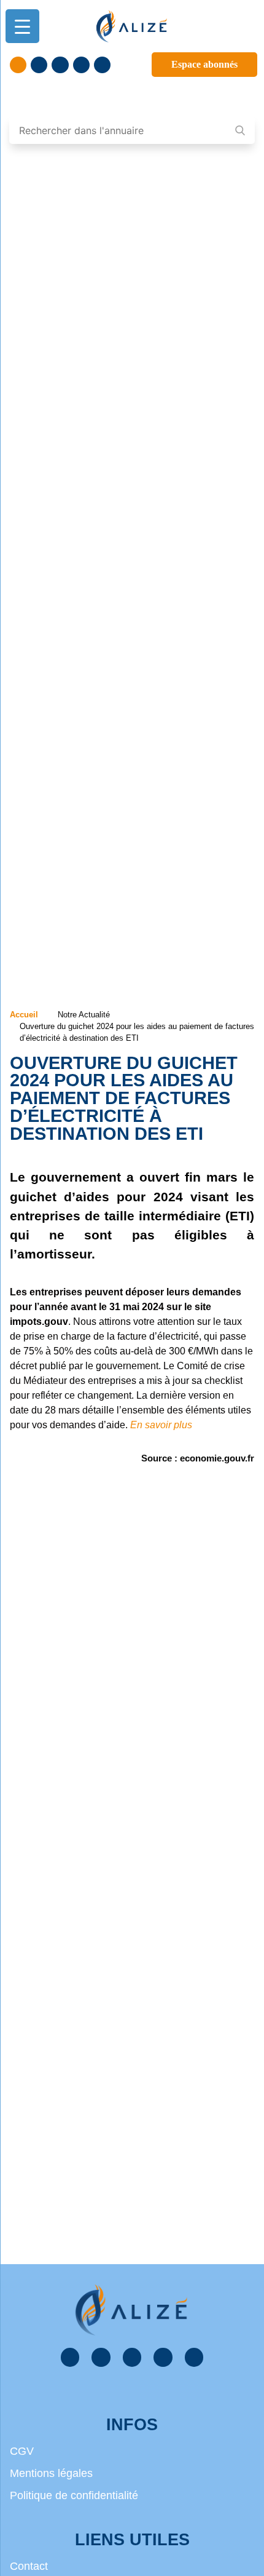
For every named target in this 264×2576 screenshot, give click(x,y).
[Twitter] (60, 65)
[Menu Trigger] (22, 26)
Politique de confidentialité (74, 2495)
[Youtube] (81, 65)
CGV (22, 2451)
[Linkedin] (39, 65)
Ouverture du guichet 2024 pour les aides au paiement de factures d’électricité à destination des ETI (124, 1098)
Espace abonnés (204, 64)
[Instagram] (102, 65)
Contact (29, 2566)
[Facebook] (18, 65)
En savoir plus (161, 1425)
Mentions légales (51, 2473)
